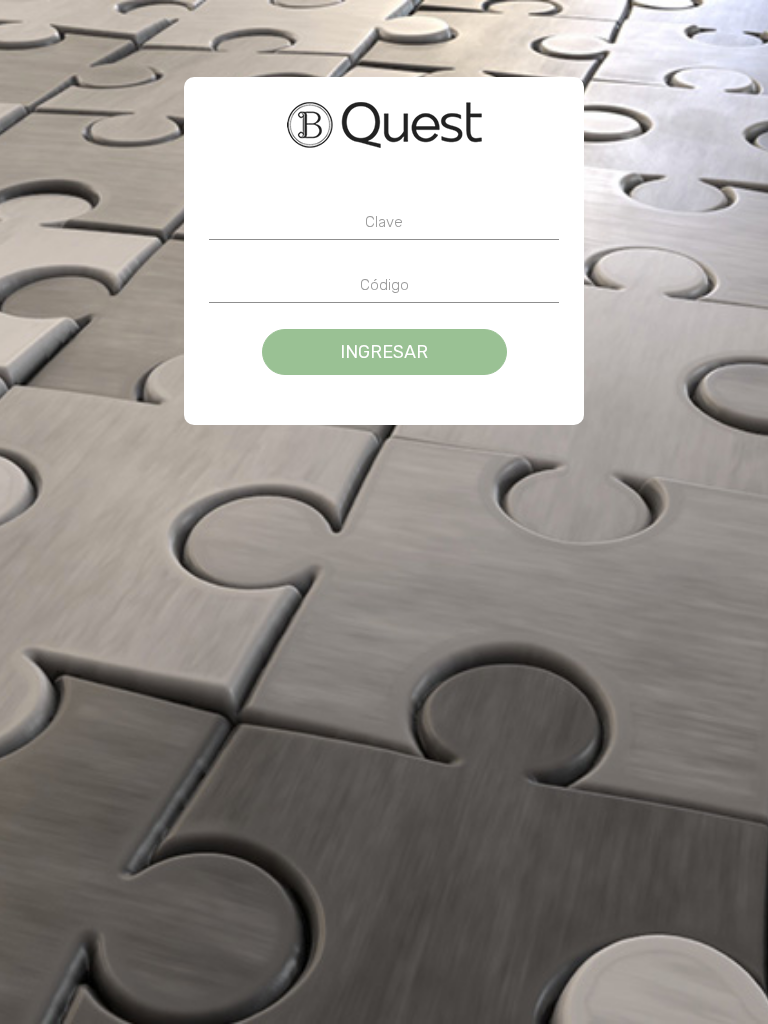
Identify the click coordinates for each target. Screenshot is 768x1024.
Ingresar (384, 352)
